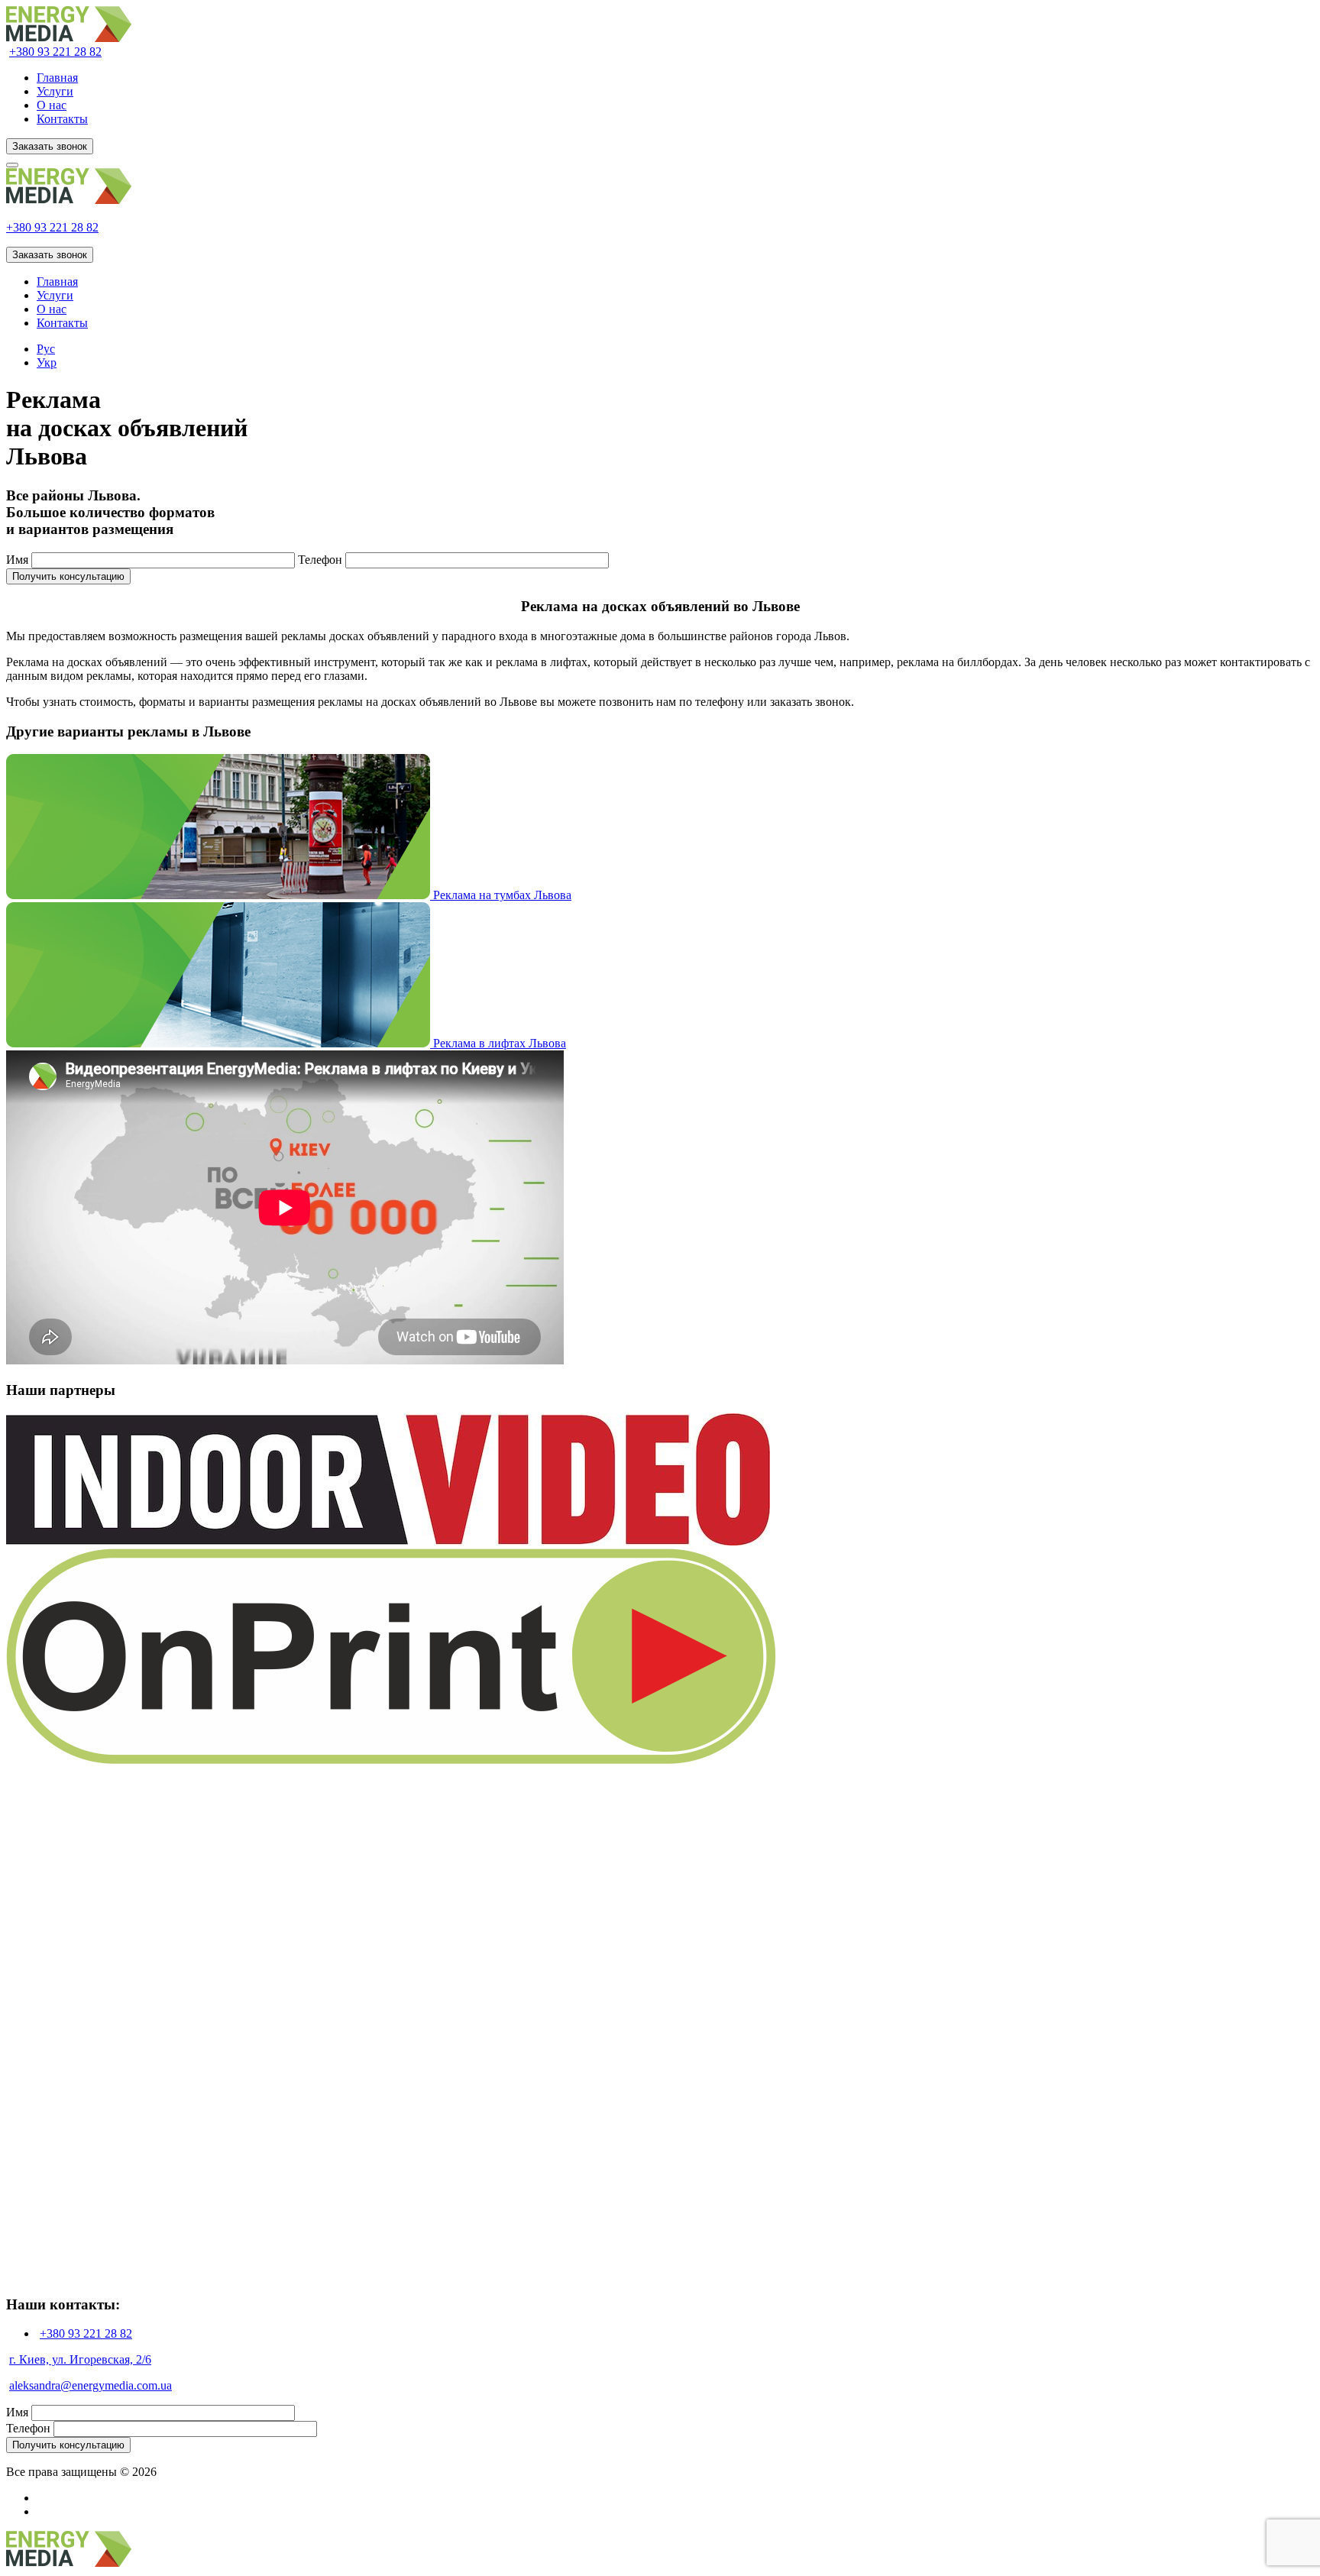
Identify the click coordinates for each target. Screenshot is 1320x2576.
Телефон (320, 560)
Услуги (55, 91)
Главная (57, 78)
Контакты (62, 119)
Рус (46, 349)
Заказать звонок (50, 146)
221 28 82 (55, 52)
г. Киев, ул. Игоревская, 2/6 (80, 2359)
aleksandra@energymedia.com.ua (91, 2385)
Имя (17, 560)
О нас (52, 105)
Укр (47, 362)
